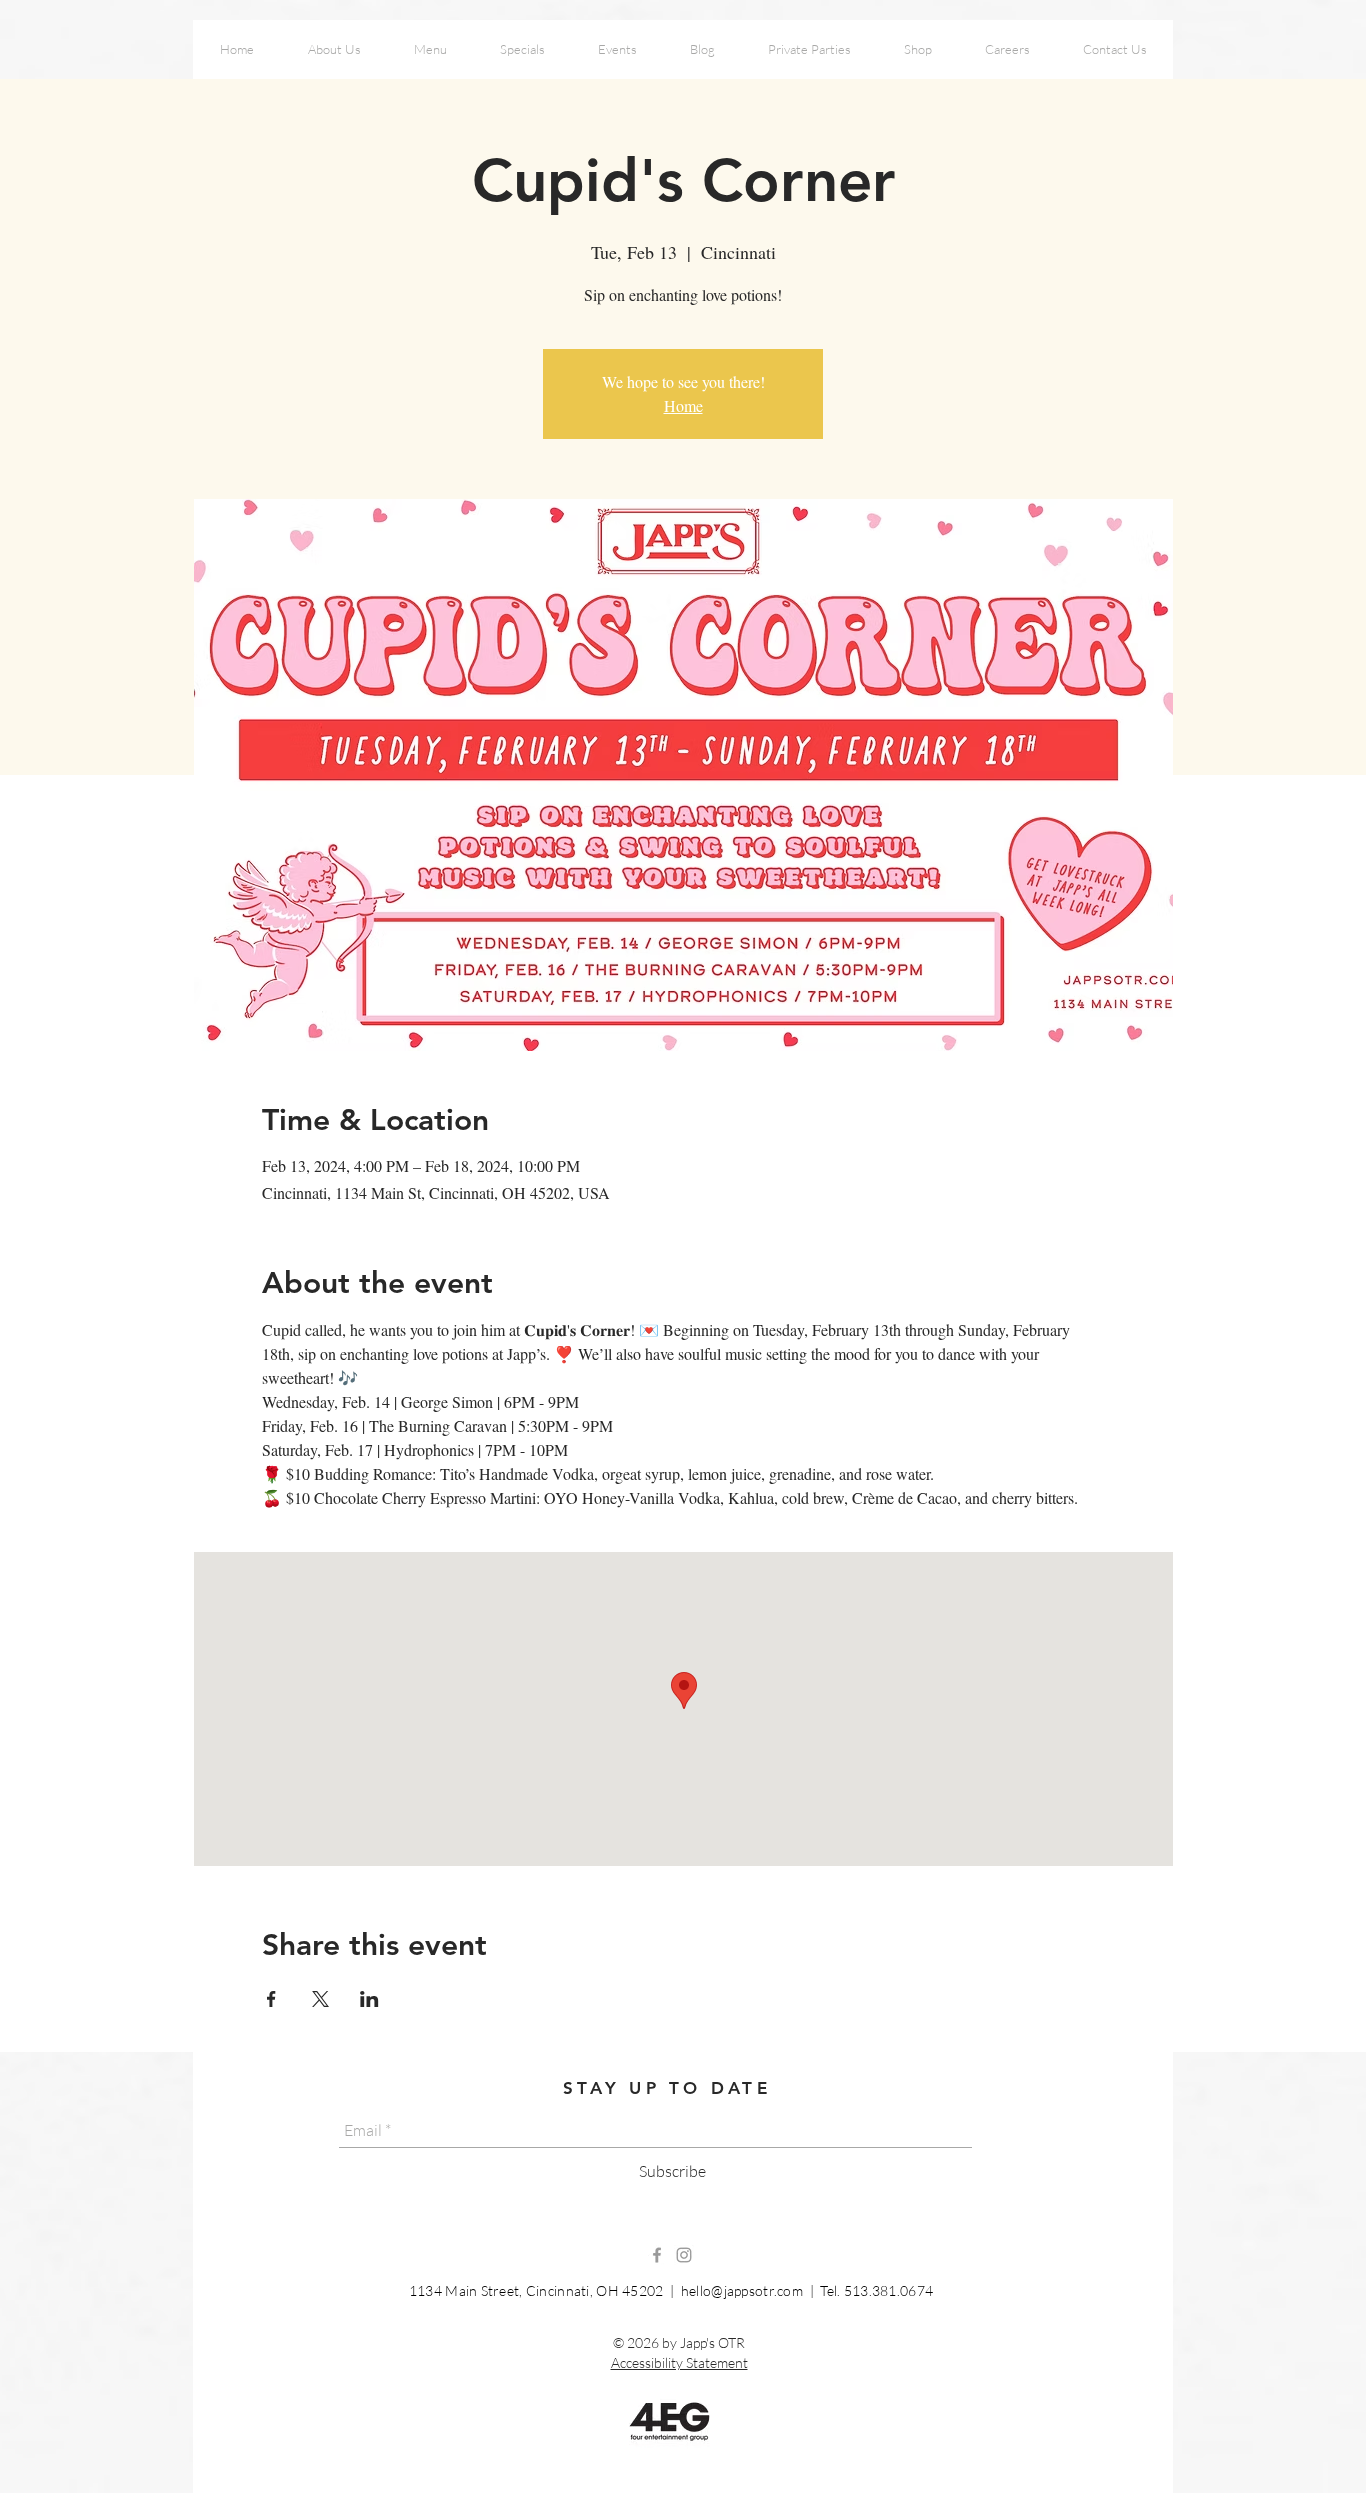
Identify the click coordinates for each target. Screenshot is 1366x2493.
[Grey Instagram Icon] (684, 2255)
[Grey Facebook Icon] (657, 2255)
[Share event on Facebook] (271, 1999)
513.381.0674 (888, 2290)
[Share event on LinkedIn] (369, 1999)
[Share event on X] (320, 1999)
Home (683, 405)
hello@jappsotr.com (742, 2290)
